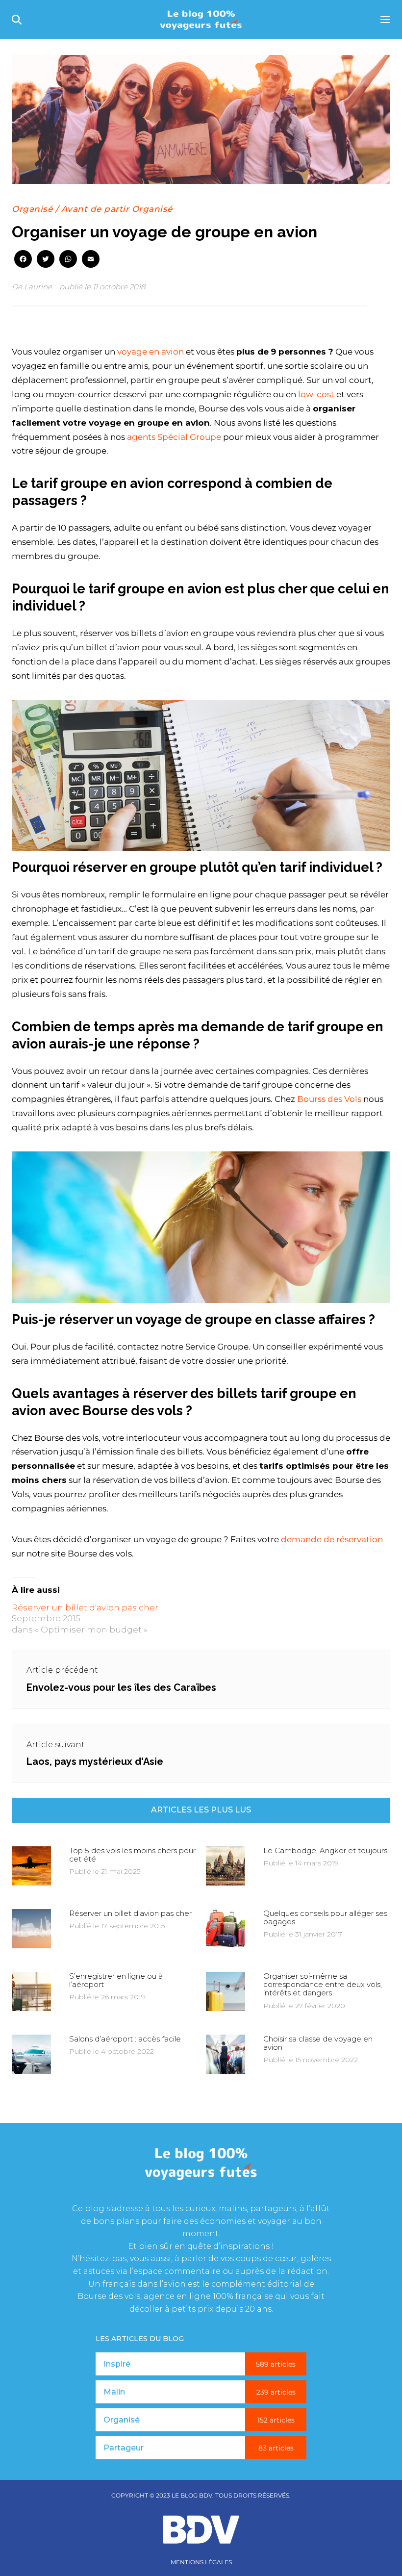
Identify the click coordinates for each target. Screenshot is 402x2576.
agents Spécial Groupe (174, 437)
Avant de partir (95, 209)
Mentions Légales (201, 2562)
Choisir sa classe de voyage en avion (318, 2043)
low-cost (317, 394)
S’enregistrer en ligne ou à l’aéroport (116, 1980)
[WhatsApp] (68, 260)
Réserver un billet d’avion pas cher (130, 1913)
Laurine (38, 287)
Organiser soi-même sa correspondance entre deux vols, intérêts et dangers (323, 1985)
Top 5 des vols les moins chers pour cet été (132, 1855)
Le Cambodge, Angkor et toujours (325, 1850)
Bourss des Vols (329, 1099)
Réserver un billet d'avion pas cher (85, 1607)
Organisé (32, 209)
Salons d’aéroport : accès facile (125, 2039)
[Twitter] (46, 260)
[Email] (91, 260)
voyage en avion (151, 352)
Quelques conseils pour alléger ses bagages (325, 1917)
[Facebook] (23, 260)
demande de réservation (332, 1539)
